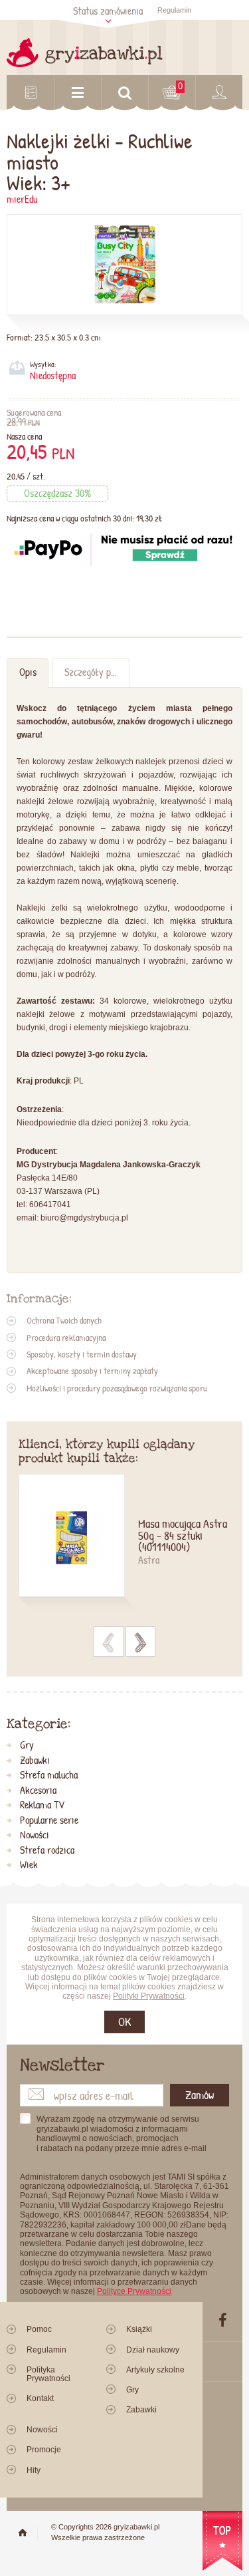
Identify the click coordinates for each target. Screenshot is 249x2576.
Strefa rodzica (47, 1850)
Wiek (29, 1865)
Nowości (35, 1835)
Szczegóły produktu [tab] (97, 672)
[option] (125, 1543)
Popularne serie (49, 1820)
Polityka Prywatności (48, 2374)
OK (124, 2022)
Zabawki (35, 1761)
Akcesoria (38, 1790)
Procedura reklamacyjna (66, 1338)
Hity (34, 2470)
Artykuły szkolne (155, 2370)
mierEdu (22, 199)
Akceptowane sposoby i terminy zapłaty (92, 1371)
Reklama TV (42, 1805)
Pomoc (39, 2329)
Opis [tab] (28, 672)
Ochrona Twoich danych (64, 1320)
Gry (27, 1745)
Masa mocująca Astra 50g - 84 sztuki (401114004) (183, 1536)
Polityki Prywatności (149, 1996)
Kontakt (40, 2398)
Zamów (200, 2095)
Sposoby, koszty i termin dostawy (82, 1354)
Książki (139, 2329)
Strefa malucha (49, 1775)
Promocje (44, 2450)
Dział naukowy (153, 2350)
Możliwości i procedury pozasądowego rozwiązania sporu (117, 1388)
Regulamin (174, 10)
